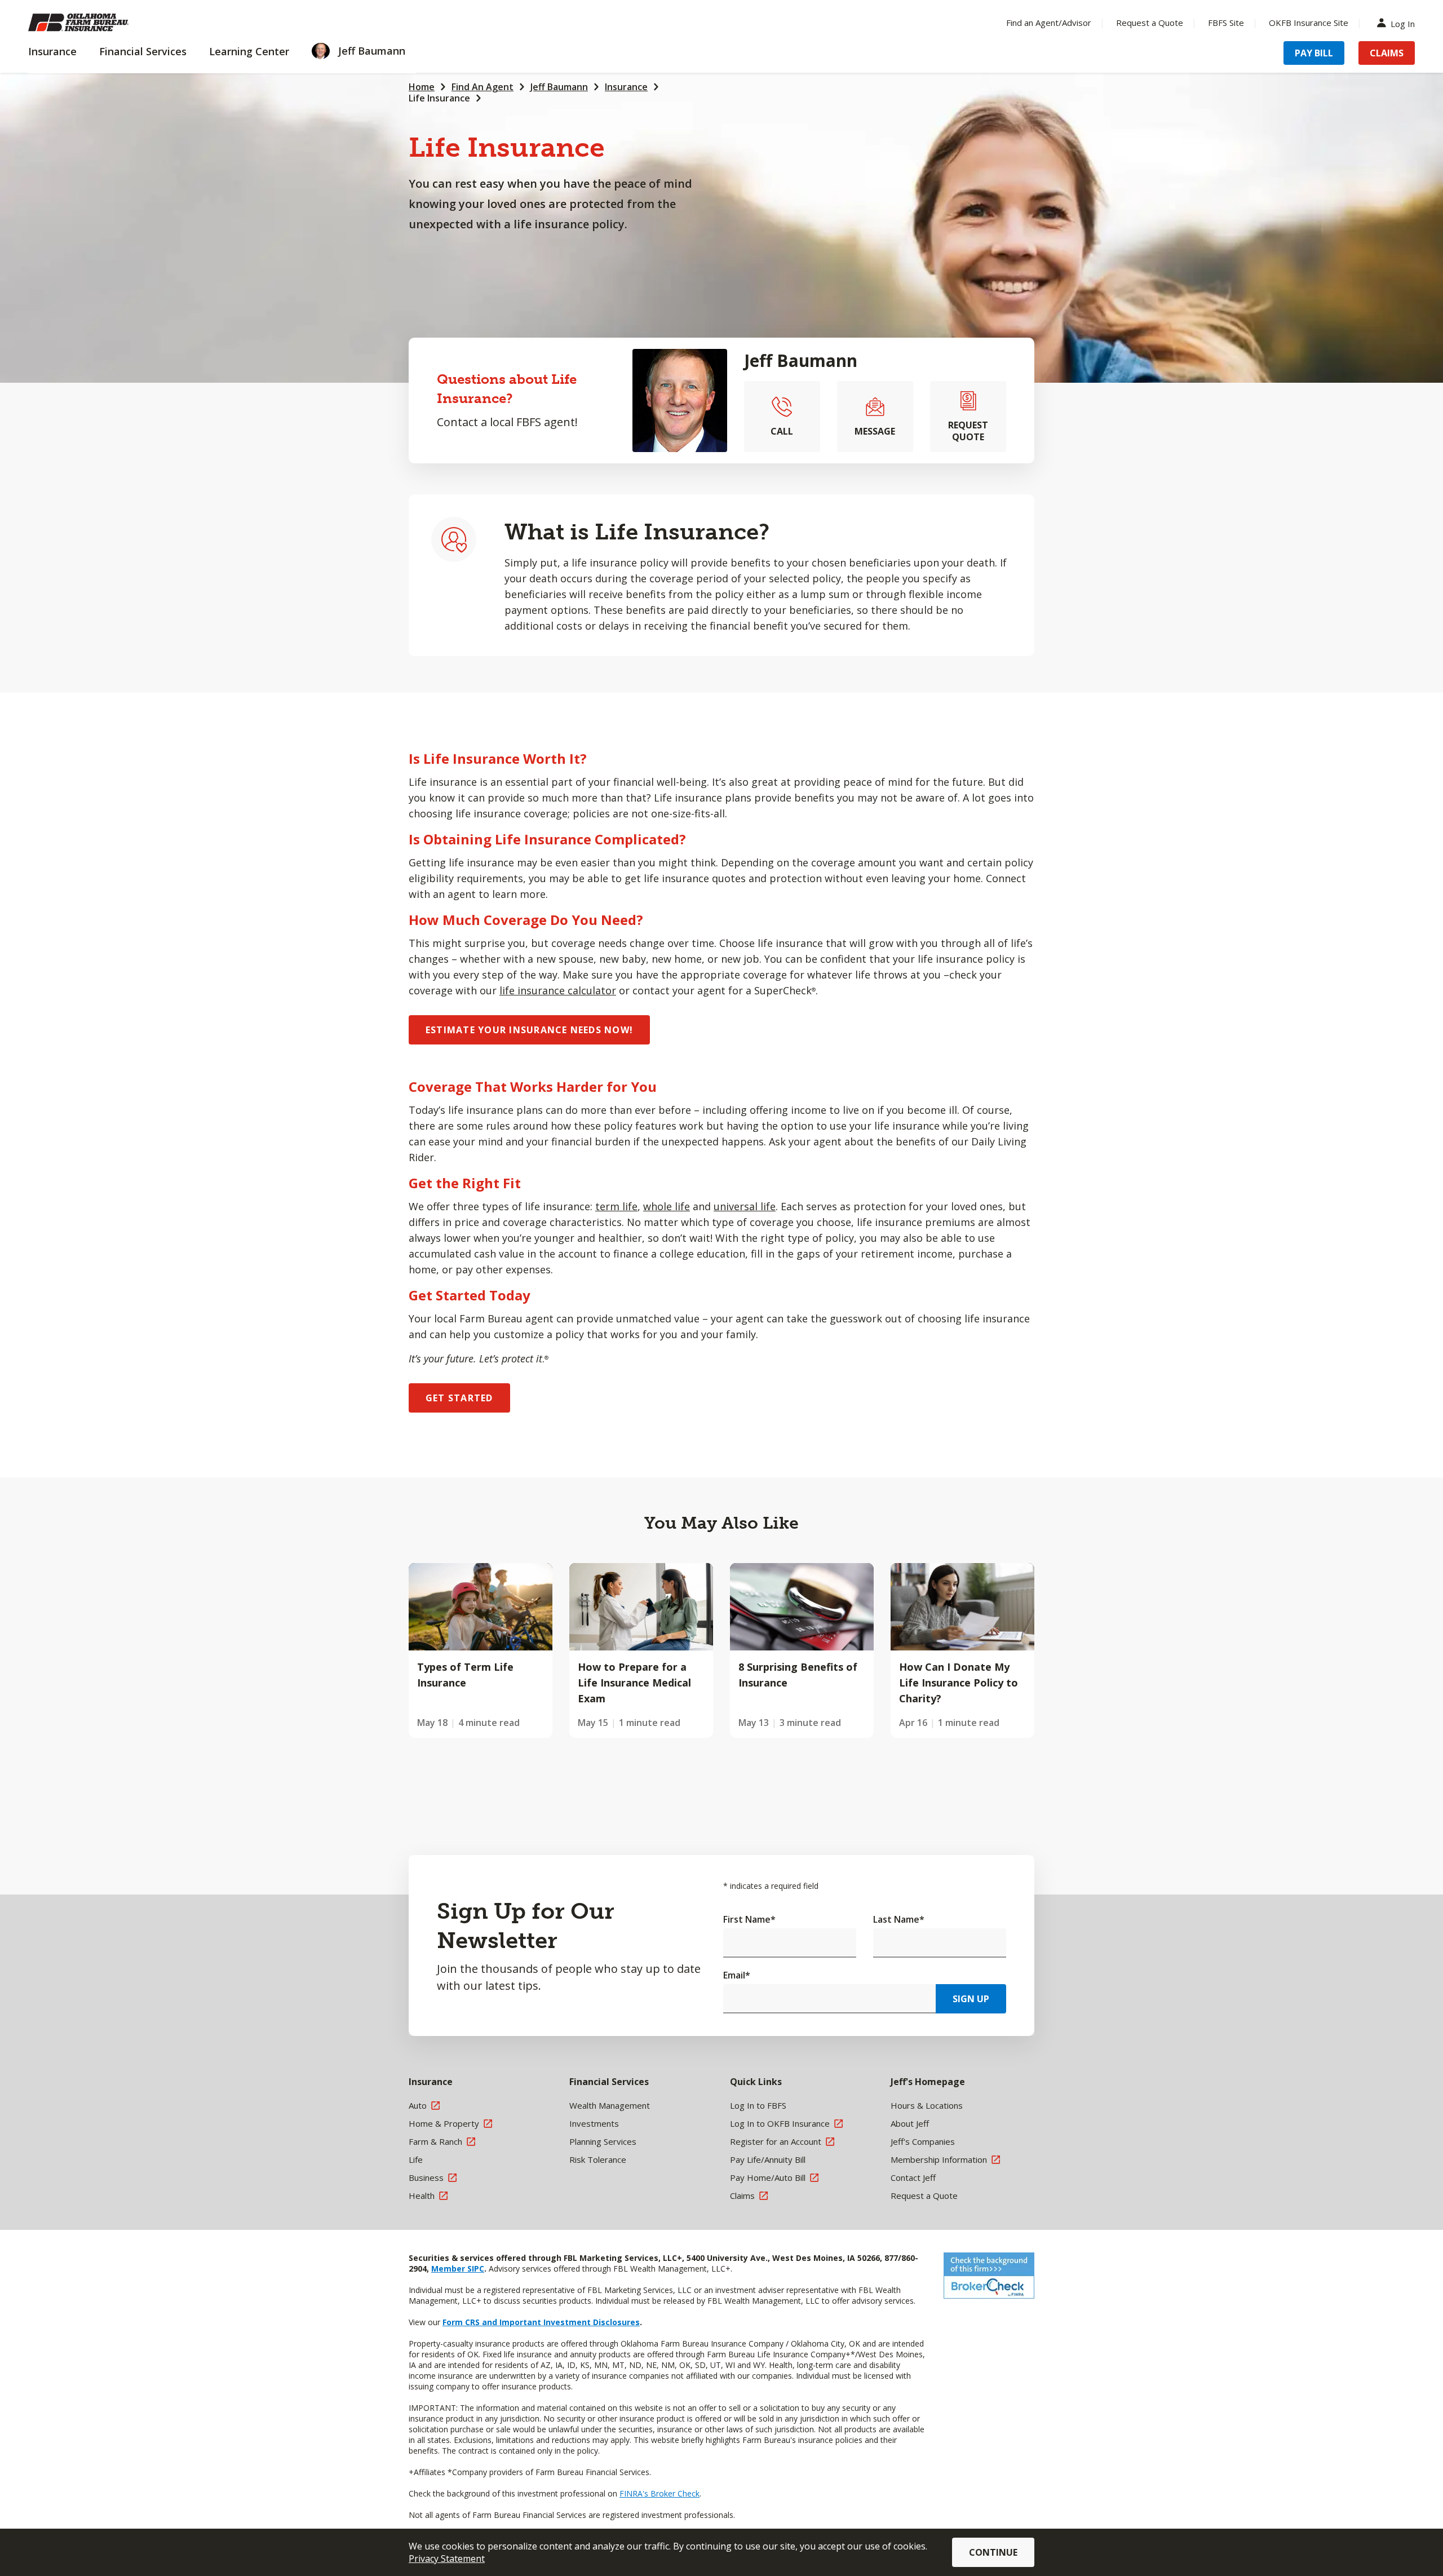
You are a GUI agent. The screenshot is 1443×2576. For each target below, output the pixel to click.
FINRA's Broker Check (659, 2493)
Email (737, 1975)
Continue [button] (993, 2552)
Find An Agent (483, 87)
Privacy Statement (447, 2559)
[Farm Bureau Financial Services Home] (101, 23)
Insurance (626, 87)
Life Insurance (439, 98)
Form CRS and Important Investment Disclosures (541, 2322)
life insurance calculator (558, 990)
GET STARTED (459, 1398)
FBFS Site (1226, 23)
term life (616, 1206)
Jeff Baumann (559, 87)
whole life (667, 1206)
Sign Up (971, 1999)
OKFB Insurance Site (1309, 23)
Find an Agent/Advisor (1049, 23)
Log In (1403, 23)
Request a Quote (1150, 23)
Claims (1387, 53)
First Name (749, 1919)
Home (422, 87)
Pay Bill (1314, 53)
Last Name (899, 1919)
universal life (745, 1206)
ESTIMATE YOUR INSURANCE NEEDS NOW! (529, 1030)
